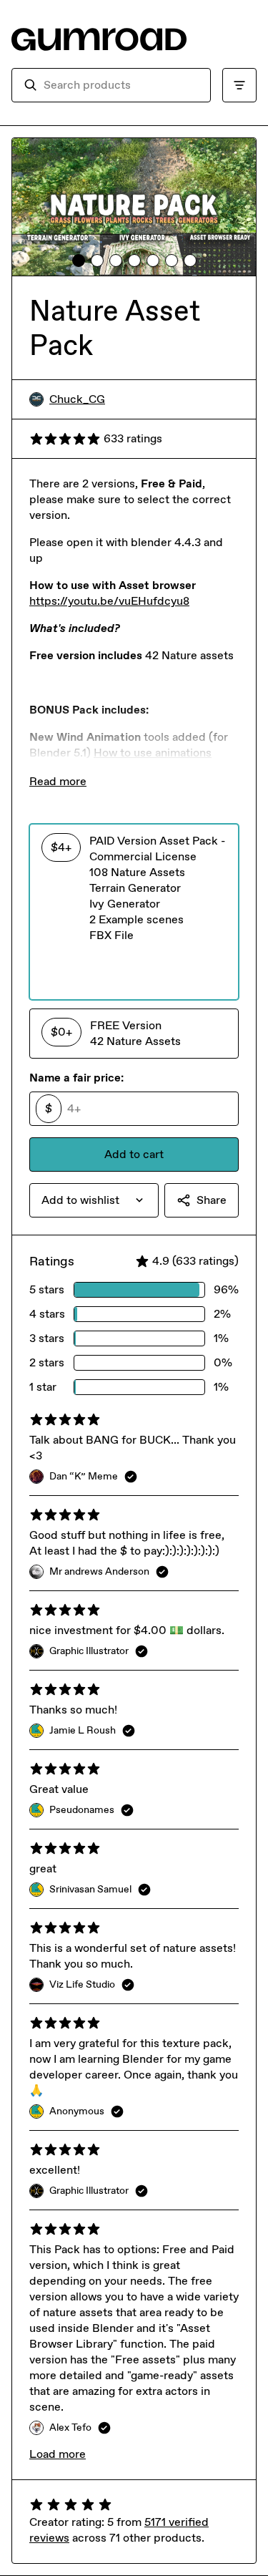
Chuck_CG (77, 399)
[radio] (134, 912)
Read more (58, 781)
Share (212, 1200)
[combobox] (121, 85)
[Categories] (239, 85)
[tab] (79, 261)
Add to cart (134, 1154)
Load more (58, 2454)
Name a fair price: (76, 1078)
